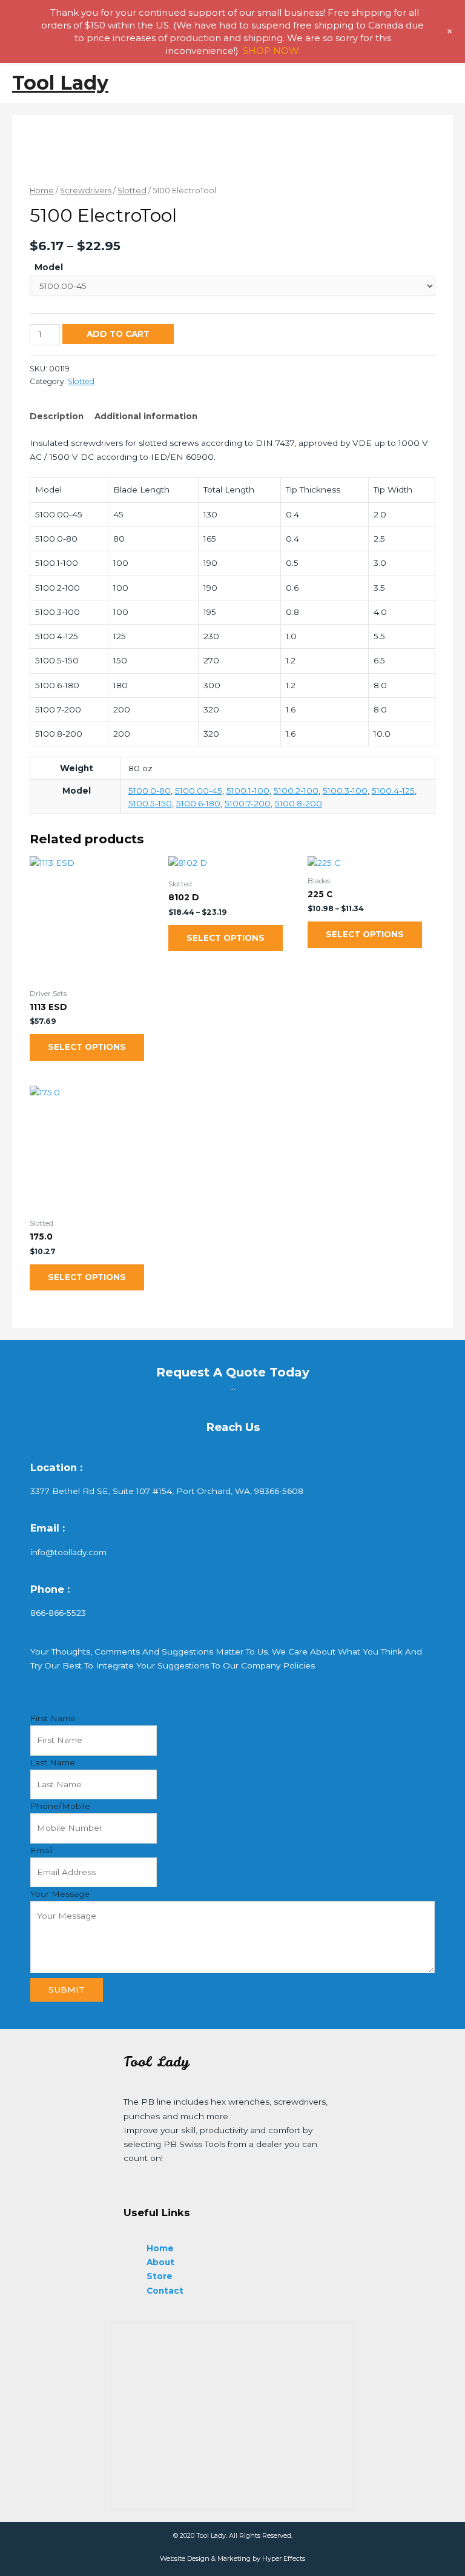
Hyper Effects (284, 2558)
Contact (165, 2291)
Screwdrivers (86, 191)
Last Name (53, 1762)
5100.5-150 (150, 803)
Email (41, 1850)
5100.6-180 (198, 803)
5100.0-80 (150, 791)
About (160, 2262)
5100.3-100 (345, 791)
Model (49, 267)
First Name (53, 1718)
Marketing (234, 2558)
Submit (67, 1990)
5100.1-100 (248, 791)
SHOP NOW (271, 51)
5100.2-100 (296, 791)
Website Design (185, 2558)
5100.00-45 (199, 791)
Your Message (60, 1894)
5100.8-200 (298, 803)
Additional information (146, 416)
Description (57, 416)
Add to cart (118, 334)
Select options (87, 1047)
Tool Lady (60, 83)
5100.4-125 (393, 791)
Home (42, 191)
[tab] (57, 417)
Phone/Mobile (60, 1806)
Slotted (132, 191)
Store (160, 2276)
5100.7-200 (248, 803)
